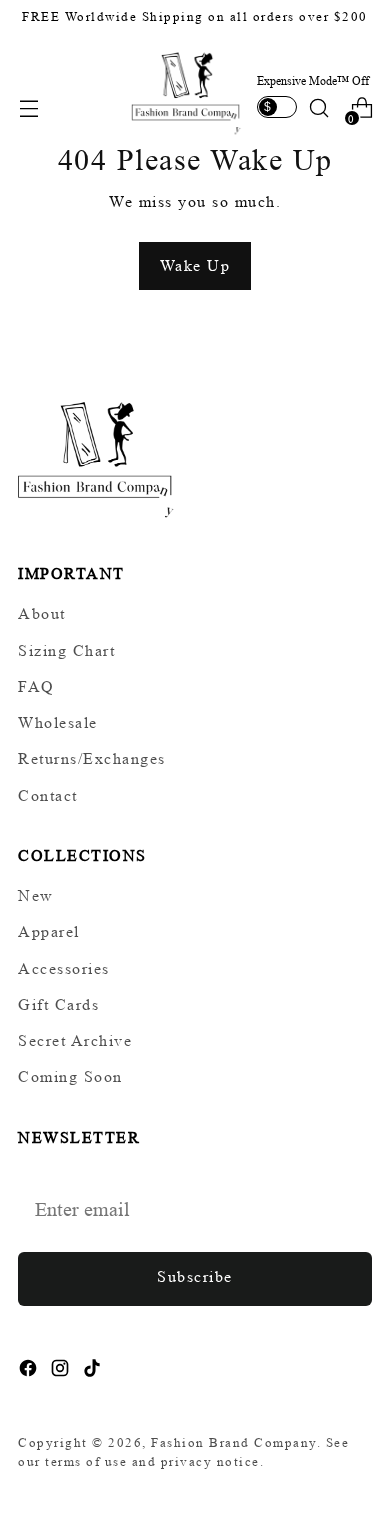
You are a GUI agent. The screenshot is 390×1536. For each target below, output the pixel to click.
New (36, 895)
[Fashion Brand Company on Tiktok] (94, 1371)
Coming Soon (70, 1076)
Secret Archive (75, 1040)
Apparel (49, 931)
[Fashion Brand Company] (187, 91)
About (42, 613)
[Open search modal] (318, 108)
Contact (48, 795)
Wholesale (58, 722)
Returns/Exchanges (92, 758)
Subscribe (195, 1276)
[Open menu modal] (28, 108)
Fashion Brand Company (234, 1442)
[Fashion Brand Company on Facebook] (30, 1371)
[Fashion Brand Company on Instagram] (62, 1371)
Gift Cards (58, 1004)
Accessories (64, 968)
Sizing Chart (66, 650)
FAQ (36, 686)
